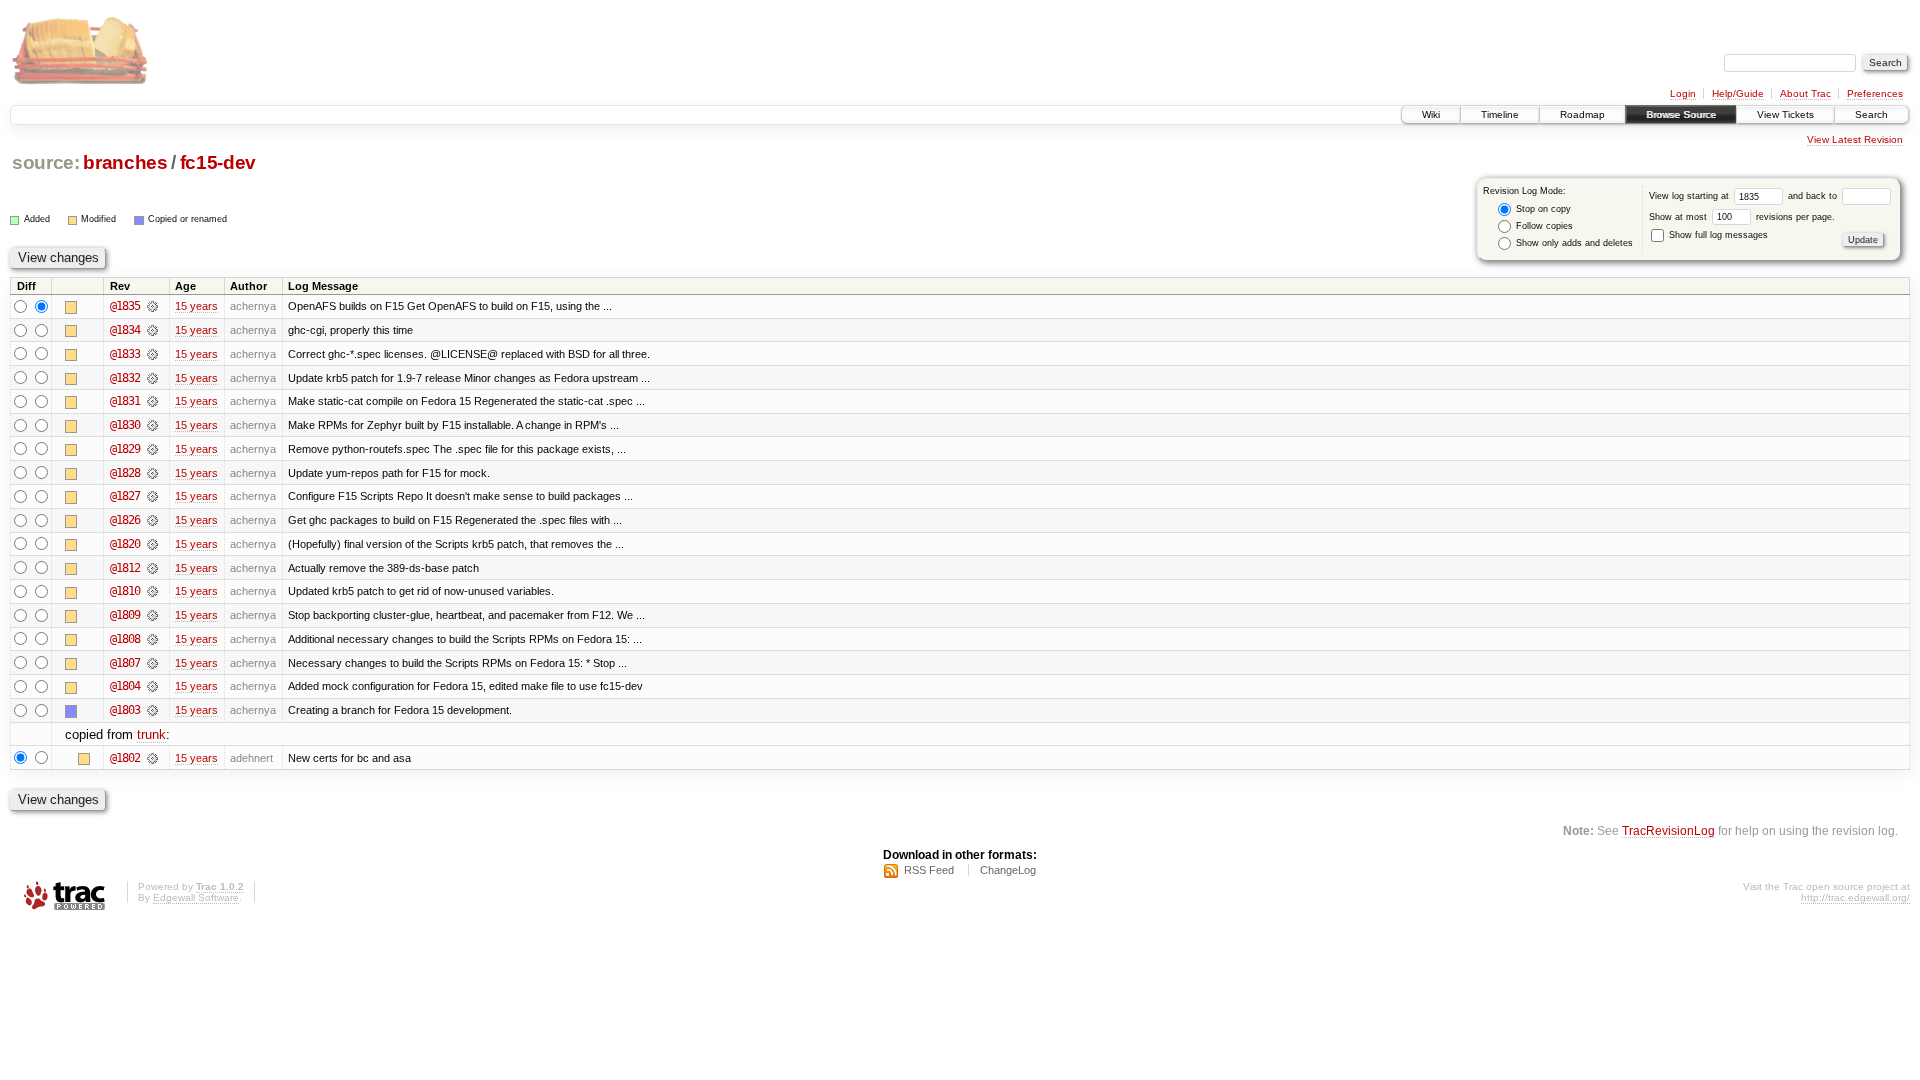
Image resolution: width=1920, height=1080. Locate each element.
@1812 (125, 568)
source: (46, 162)
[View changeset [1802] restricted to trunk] (152, 758)
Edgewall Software (196, 897)
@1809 (125, 615)
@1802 (125, 758)
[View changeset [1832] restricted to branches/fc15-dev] (152, 378)
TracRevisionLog (1668, 830)
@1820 (125, 544)
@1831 (125, 401)
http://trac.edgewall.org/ (1855, 897)
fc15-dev (218, 162)
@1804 (125, 686)
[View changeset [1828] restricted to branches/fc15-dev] (152, 473)
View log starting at (1690, 196)
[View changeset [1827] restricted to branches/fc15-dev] (152, 496)
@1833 (125, 354)
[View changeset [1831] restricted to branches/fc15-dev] (152, 401)
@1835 (125, 306)
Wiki (1431, 114)
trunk (151, 734)
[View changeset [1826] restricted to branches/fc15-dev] (152, 520)
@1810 (125, 591)
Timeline (1500, 114)
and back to (1814, 196)
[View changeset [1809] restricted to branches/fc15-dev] (152, 615)
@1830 (125, 425)
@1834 (125, 330)
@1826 (125, 520)
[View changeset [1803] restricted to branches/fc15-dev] (152, 710)
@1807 (125, 663)
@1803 (125, 710)
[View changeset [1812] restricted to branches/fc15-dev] (152, 568)
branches (125, 162)
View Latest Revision (1855, 139)
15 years (196, 306)
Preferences (1875, 93)
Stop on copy (1542, 209)
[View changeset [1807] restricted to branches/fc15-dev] (152, 663)
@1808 (125, 639)
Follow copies (1543, 226)
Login (1683, 93)
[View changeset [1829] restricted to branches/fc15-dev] (152, 449)
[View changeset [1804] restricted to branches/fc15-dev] (152, 686)
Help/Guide (1738, 93)
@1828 (125, 473)
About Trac (1805, 93)
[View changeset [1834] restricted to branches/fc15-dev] (152, 330)
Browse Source (1681, 114)
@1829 (125, 449)
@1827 (125, 496)
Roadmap (1582, 114)
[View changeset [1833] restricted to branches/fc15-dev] (152, 354)
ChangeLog (1008, 870)
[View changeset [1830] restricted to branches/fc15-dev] (152, 425)
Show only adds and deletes (1573, 243)
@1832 (125, 378)
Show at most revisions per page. (1742, 217)
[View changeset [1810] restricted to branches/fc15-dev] (152, 591)
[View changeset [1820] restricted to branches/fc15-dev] (152, 544)
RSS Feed (929, 870)
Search (1871, 114)
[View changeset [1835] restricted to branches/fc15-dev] (152, 306)
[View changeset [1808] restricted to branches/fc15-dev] (152, 639)
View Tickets (1785, 114)
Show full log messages (1717, 235)
